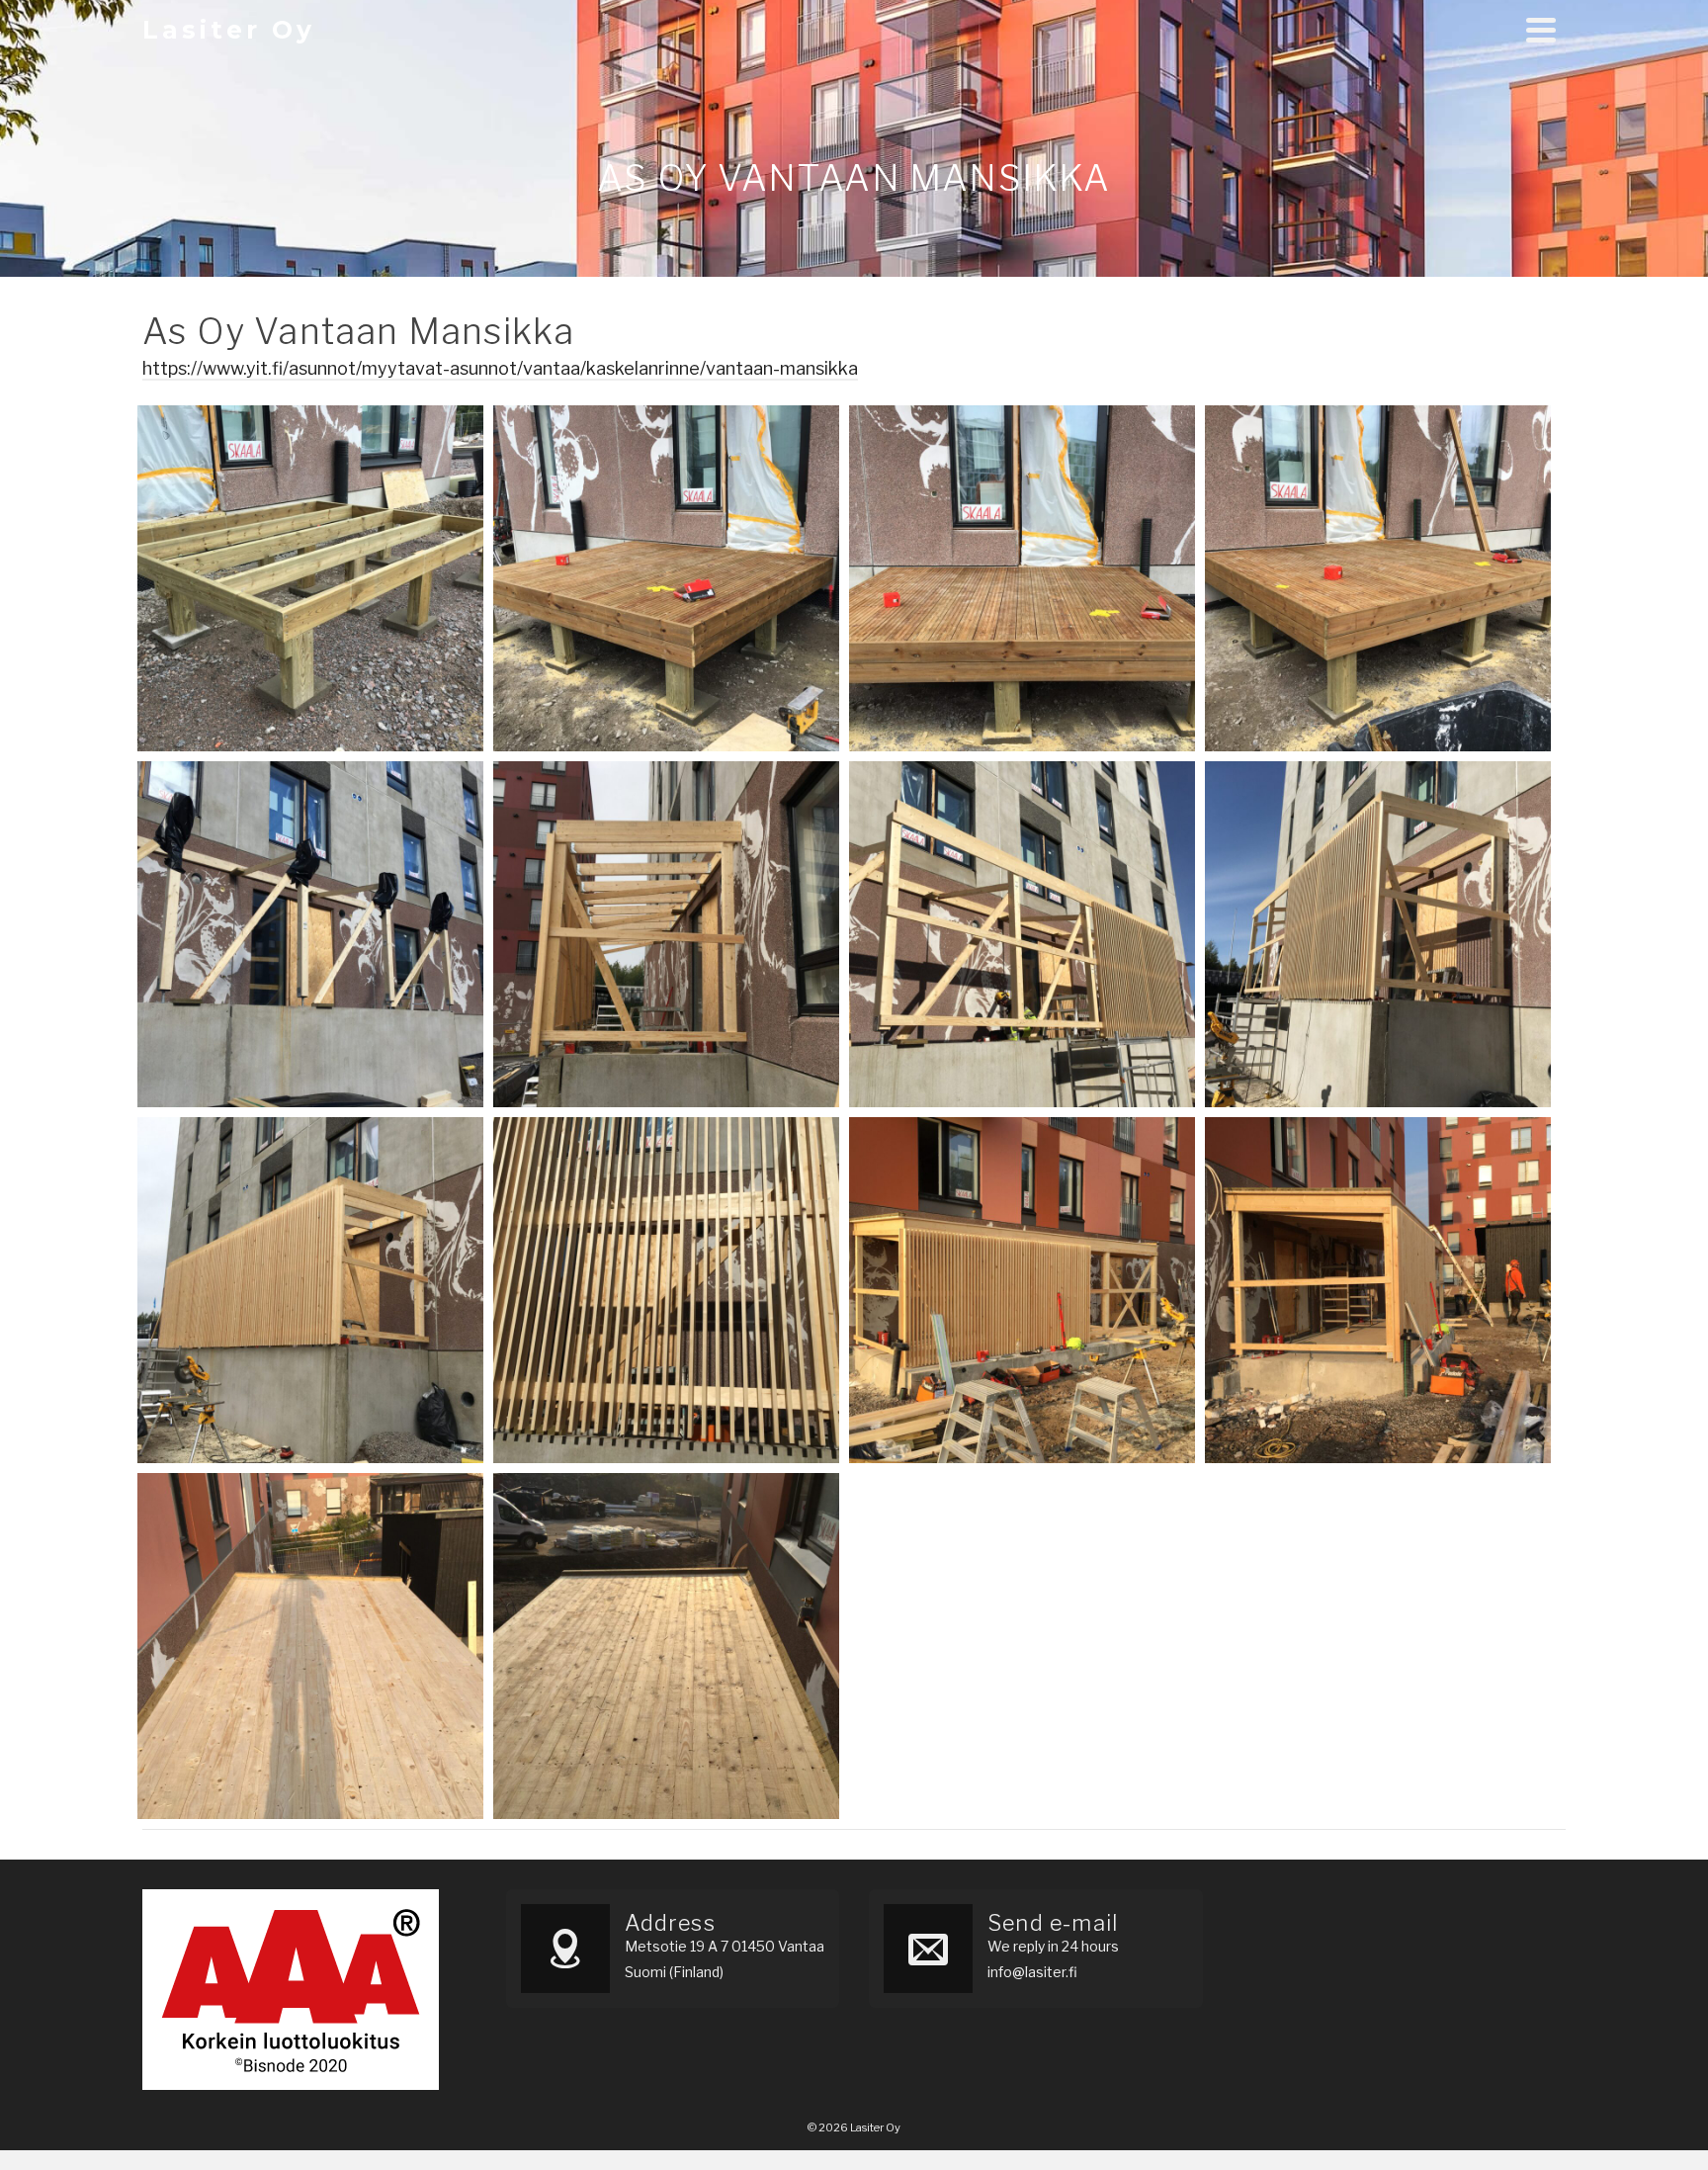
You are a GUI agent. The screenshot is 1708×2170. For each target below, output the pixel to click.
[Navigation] (1541, 30)
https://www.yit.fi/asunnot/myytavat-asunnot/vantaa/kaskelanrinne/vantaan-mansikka (500, 368)
